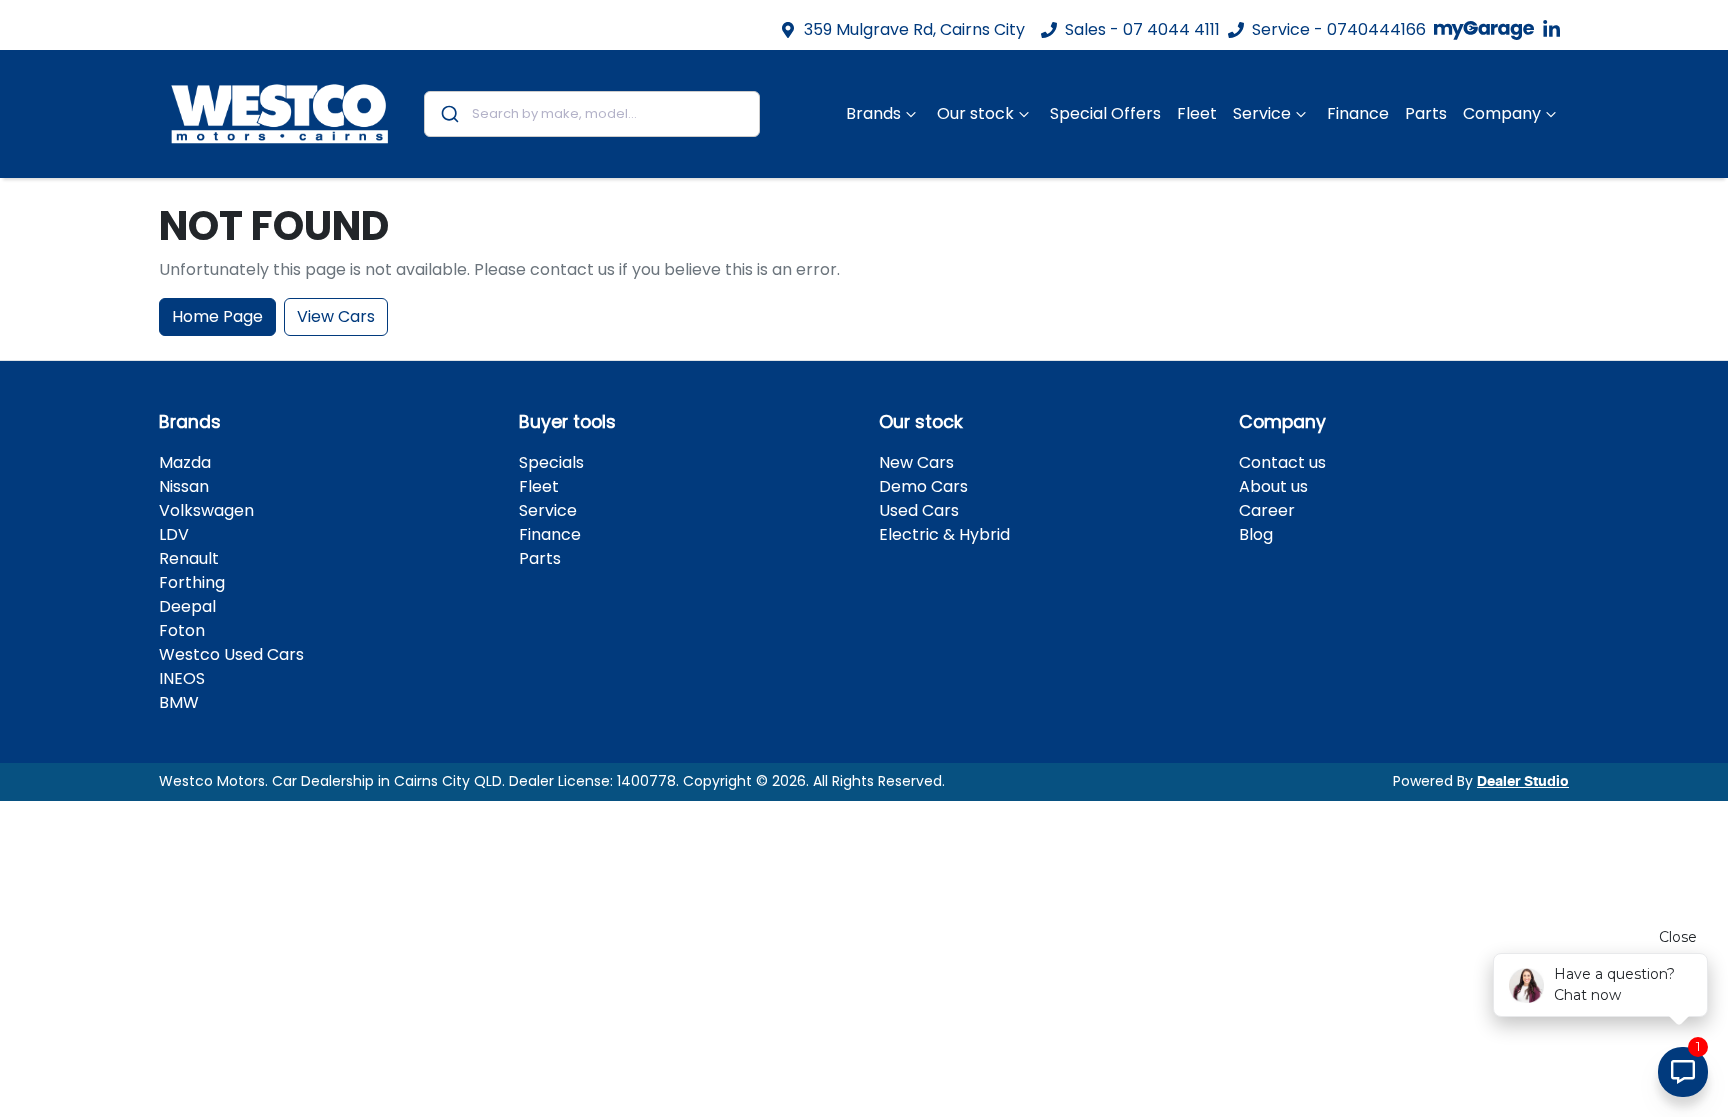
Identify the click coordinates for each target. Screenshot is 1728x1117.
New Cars (916, 462)
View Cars (336, 316)
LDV (174, 534)
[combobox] (592, 114)
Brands (873, 113)
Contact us (1282, 462)
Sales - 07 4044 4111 (1142, 29)
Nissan (184, 486)
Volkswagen (206, 510)
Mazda (185, 462)
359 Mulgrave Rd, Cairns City (914, 29)
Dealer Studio (1523, 782)
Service (1262, 113)
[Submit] (448, 114)
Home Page (217, 316)
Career (1267, 510)
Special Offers (1105, 113)
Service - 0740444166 (1339, 29)
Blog (1256, 534)
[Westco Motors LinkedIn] (1555, 29)
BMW (179, 702)
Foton (182, 630)
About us (1273, 486)
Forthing (192, 582)
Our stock (975, 113)
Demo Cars (923, 486)
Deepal (187, 606)
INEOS (182, 678)
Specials (551, 462)
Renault (189, 558)
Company (1502, 113)
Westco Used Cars (231, 654)
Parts (1426, 113)
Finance (1358, 113)
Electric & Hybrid (944, 534)
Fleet (1197, 113)
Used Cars (919, 510)
